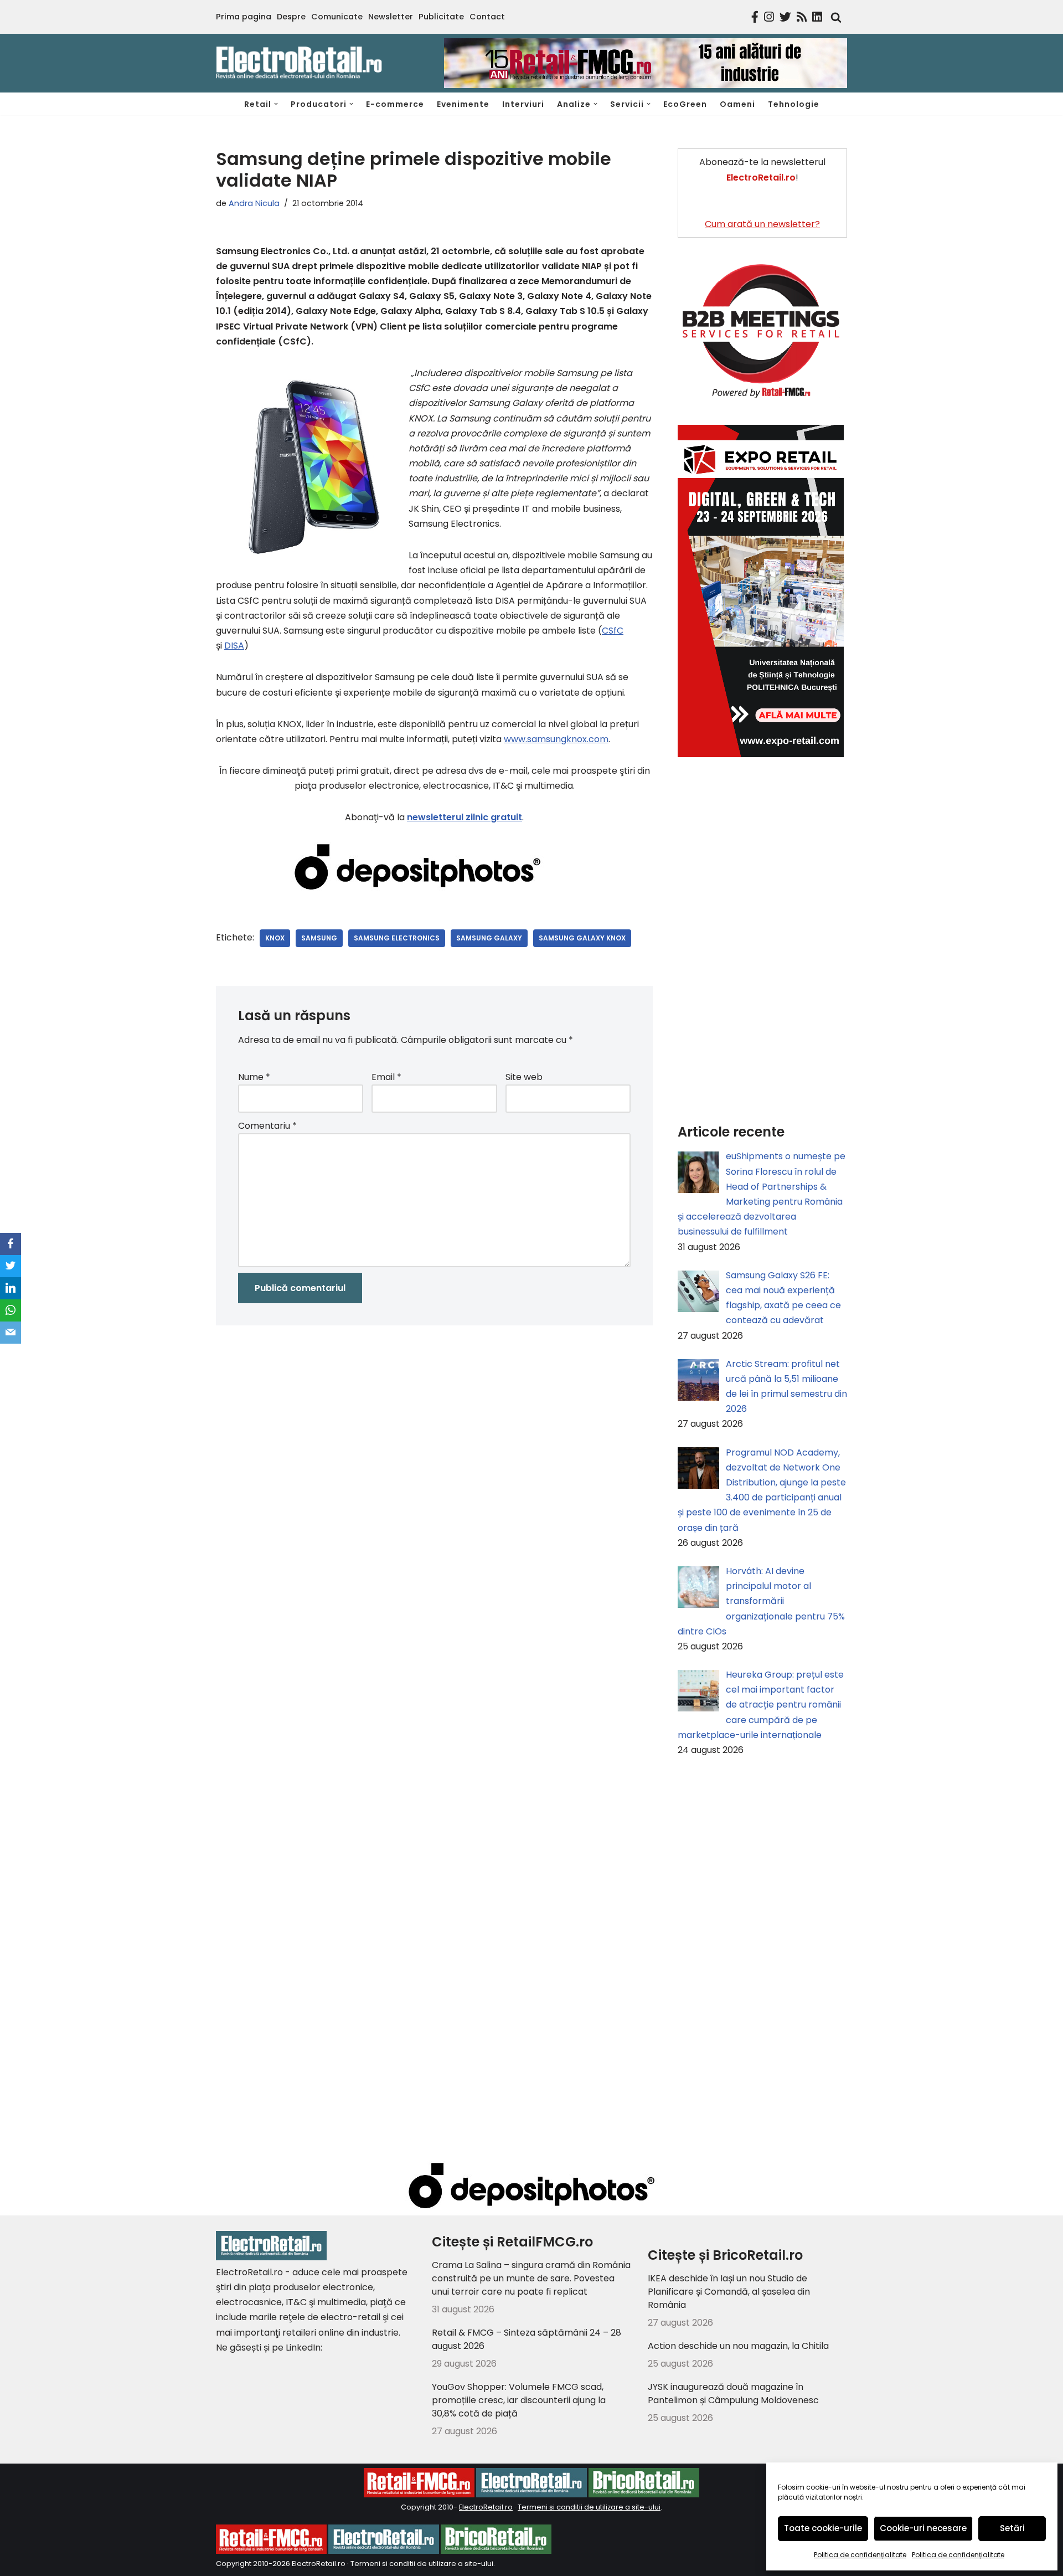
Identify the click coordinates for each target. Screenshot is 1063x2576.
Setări (1012, 2528)
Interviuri (523, 104)
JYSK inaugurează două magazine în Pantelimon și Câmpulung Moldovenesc (733, 2394)
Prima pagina (244, 17)
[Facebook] (11, 1244)
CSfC (613, 631)
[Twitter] (11, 1266)
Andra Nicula (254, 203)
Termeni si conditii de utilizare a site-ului (589, 2507)
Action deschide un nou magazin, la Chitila (738, 2346)
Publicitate (441, 17)
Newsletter (391, 17)
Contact (487, 17)
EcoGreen (685, 104)
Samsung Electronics (397, 938)
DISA (234, 646)
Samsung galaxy (489, 938)
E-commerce (395, 104)
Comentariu (267, 1126)
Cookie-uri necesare (923, 2528)
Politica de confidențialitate (860, 2555)
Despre (291, 17)
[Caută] (833, 17)
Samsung (319, 938)
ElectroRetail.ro (486, 2507)
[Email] (11, 1333)
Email (386, 1077)
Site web (524, 1077)
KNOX (275, 938)
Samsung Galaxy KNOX (582, 938)
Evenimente (463, 104)
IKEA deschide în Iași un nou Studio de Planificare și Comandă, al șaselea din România (729, 2292)
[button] (276, 104)
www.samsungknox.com (556, 739)
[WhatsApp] (11, 1310)
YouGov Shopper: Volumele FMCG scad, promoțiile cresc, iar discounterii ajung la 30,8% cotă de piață (519, 2400)
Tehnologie (794, 104)
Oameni (737, 104)
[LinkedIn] (11, 1288)
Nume (254, 1077)
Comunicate (337, 17)
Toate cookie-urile (823, 2528)
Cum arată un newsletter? (762, 224)
